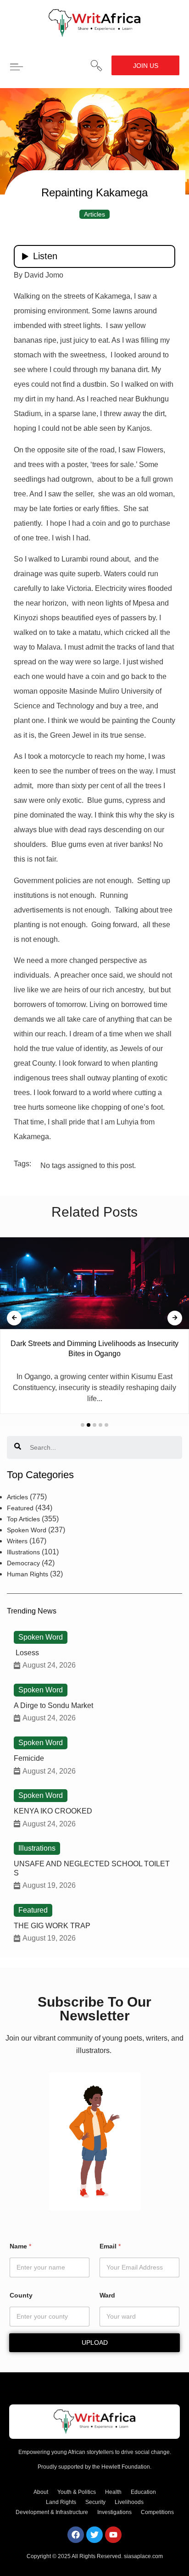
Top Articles (23, 1519)
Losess (26, 1653)
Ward (107, 2295)
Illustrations (23, 1552)
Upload (95, 2342)
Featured (20, 1508)
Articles (94, 214)
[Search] (18, 1447)
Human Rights (28, 1574)
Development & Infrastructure (52, 2512)
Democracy (23, 1563)
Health (113, 2492)
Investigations (114, 2512)
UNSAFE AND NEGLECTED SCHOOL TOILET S (92, 1868)
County (21, 2295)
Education (143, 2492)
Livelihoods (129, 2502)
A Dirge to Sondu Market (53, 1705)
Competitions (157, 2512)
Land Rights (61, 2502)
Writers (17, 1541)
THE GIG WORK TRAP (52, 1926)
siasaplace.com (143, 2556)
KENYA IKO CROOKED (53, 1811)
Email (110, 2246)
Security (95, 2502)
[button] (96, 66)
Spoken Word (27, 1530)
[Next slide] (175, 1318)
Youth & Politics (77, 2492)
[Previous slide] (14, 1318)
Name (20, 2246)
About (41, 2492)
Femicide (29, 1758)
